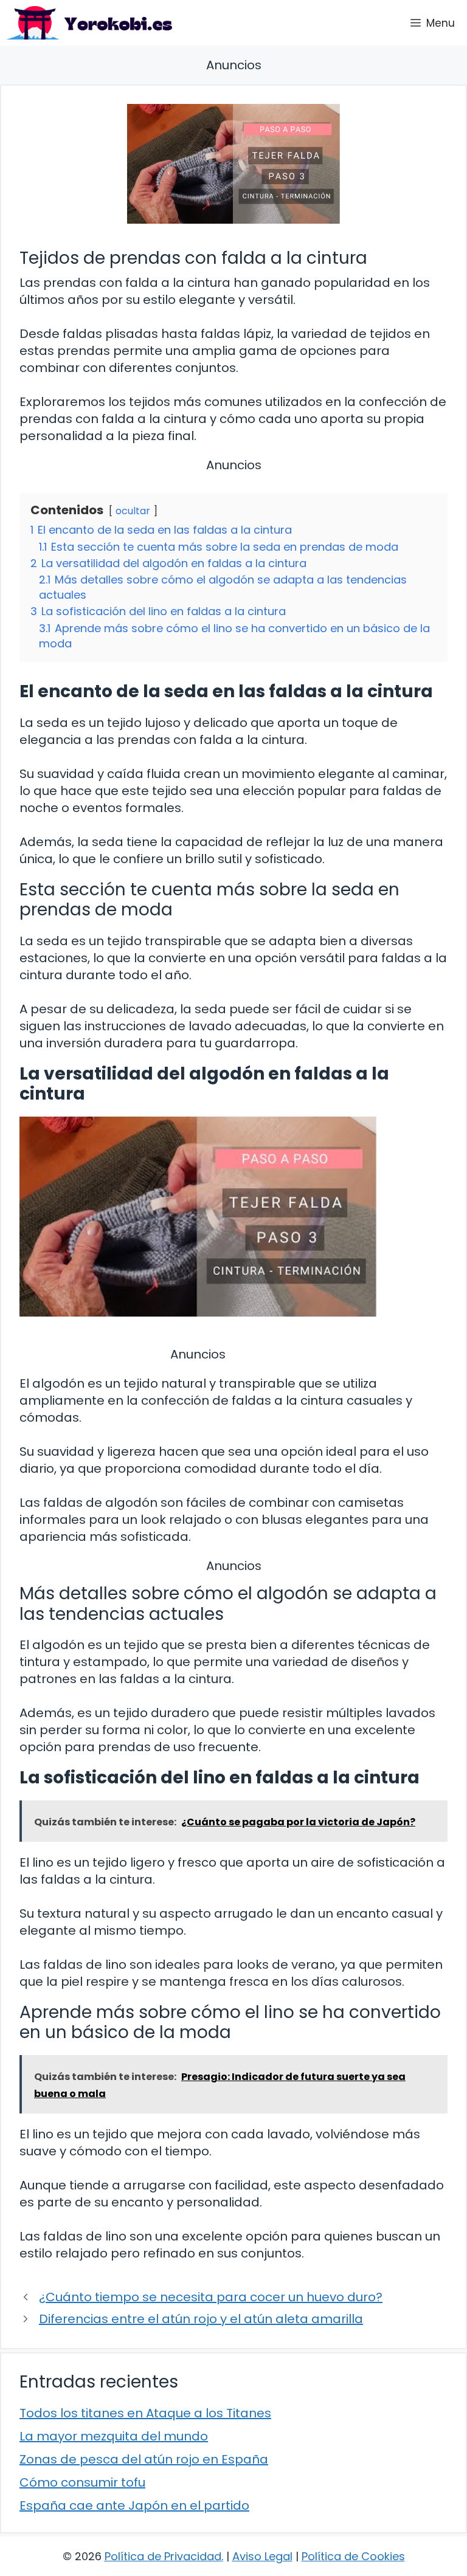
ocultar (133, 511)
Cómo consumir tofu (82, 2482)
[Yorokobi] (89, 23)
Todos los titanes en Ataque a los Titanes (145, 2413)
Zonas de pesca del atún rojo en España (144, 2459)
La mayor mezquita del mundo (114, 2436)
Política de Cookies (353, 2556)
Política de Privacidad (163, 2556)
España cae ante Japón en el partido (134, 2505)
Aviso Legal (262, 2556)
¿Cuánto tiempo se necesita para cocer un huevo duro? (211, 2297)
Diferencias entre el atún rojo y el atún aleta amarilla (201, 2319)
